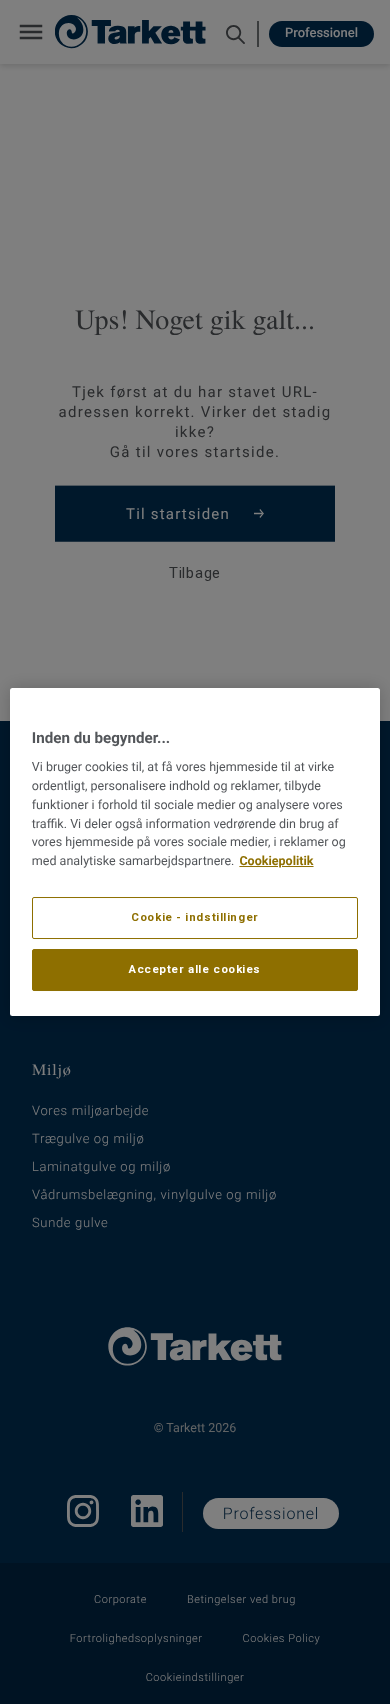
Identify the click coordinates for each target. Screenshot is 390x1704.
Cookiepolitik (276, 861)
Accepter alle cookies (195, 969)
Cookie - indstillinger (195, 917)
